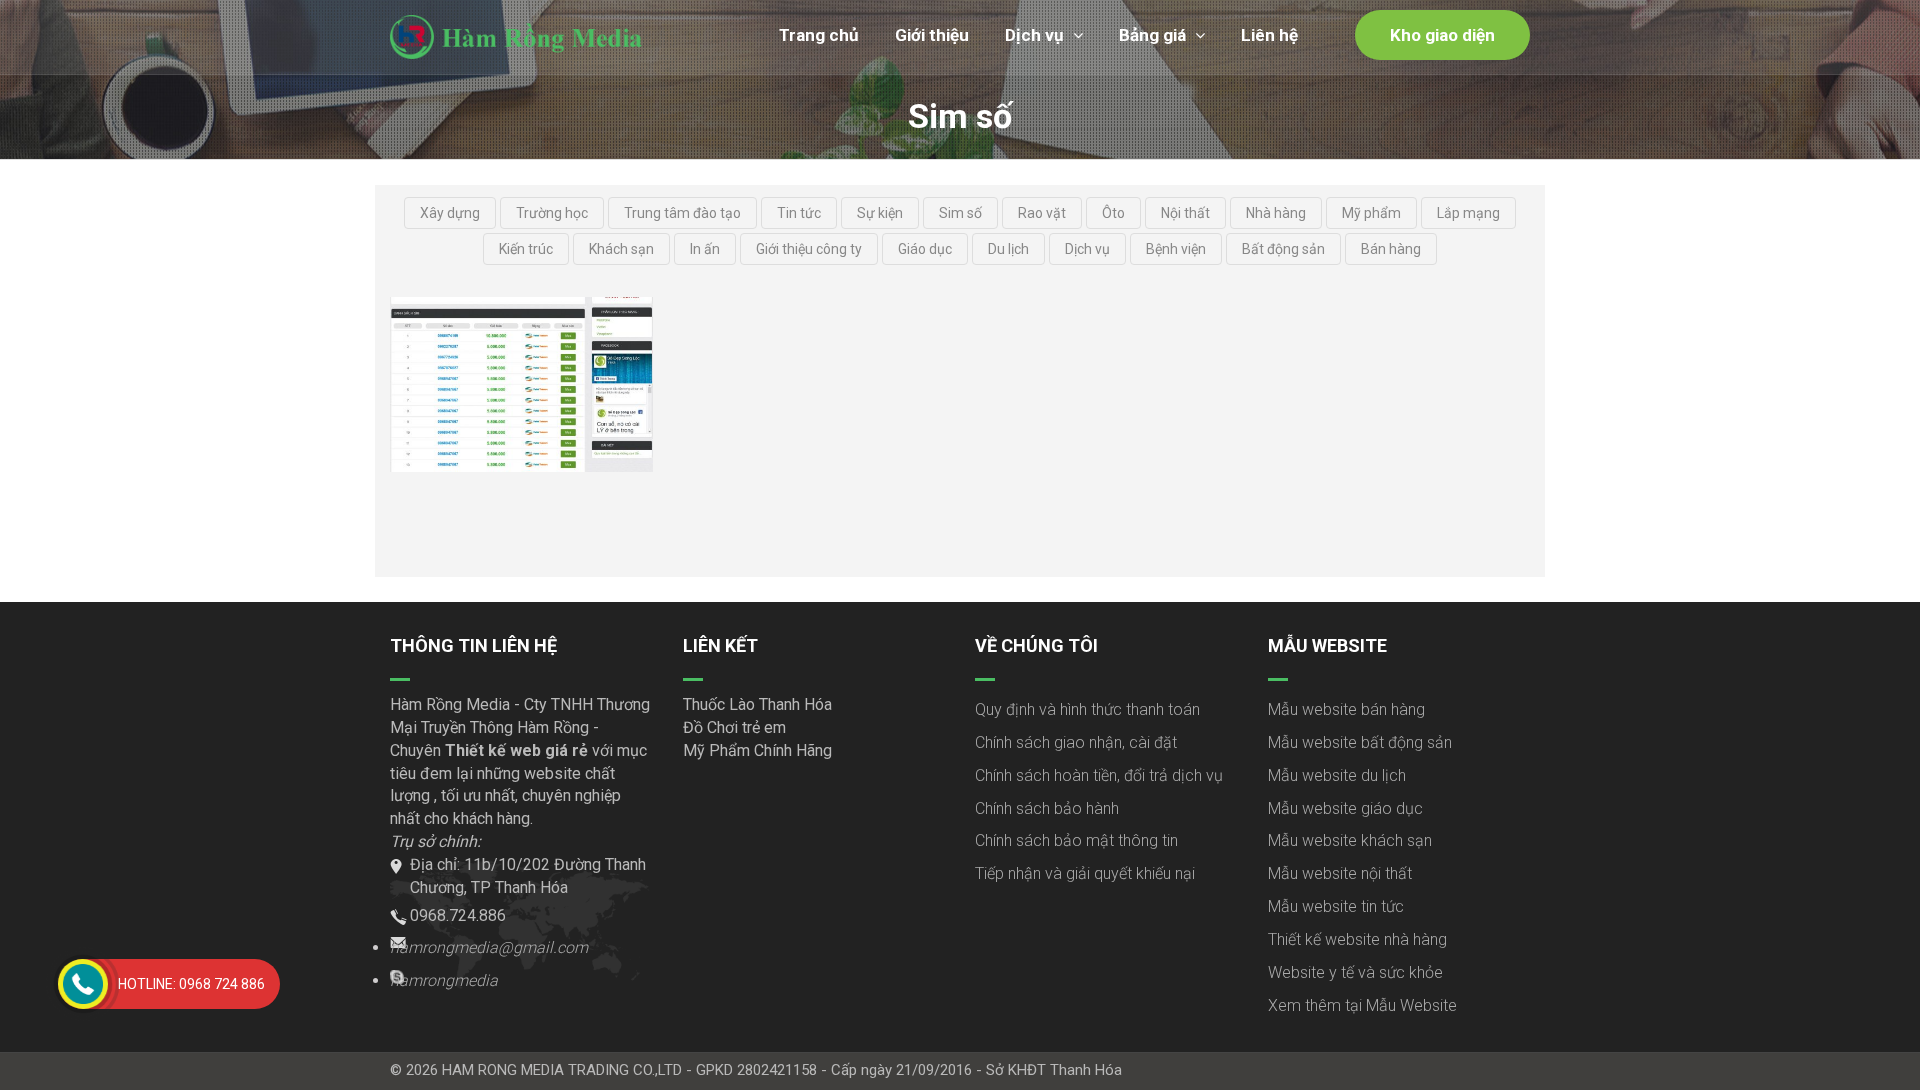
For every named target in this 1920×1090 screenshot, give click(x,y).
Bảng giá (1152, 35)
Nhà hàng (1276, 213)
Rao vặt (1042, 213)
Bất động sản (1283, 249)
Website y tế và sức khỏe (1355, 972)
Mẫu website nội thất (1340, 873)
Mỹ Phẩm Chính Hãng (757, 750)
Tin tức (799, 213)
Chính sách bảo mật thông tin (1076, 840)
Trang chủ (819, 35)
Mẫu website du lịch (1337, 775)
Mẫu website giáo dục (1345, 808)
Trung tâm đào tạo (682, 213)
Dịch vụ (1034, 35)
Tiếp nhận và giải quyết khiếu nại (1085, 873)
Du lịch (1008, 249)
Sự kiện (880, 213)
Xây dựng (450, 213)
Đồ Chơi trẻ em (734, 727)
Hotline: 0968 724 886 (191, 984)
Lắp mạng (1468, 213)
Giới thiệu (932, 35)
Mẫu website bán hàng (1346, 709)
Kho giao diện (1442, 35)
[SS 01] (521, 384)
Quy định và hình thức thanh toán (1087, 709)
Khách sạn (621, 249)
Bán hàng (1391, 249)
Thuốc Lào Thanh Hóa (757, 704)
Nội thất (1185, 213)
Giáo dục (925, 249)
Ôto (1113, 213)
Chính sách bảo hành (1047, 808)
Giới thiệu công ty (809, 249)
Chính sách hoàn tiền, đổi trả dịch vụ (1099, 775)
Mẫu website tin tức (1336, 906)
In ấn (705, 249)
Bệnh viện (1176, 249)
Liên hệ (1269, 35)
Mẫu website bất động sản (1360, 742)
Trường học (552, 213)
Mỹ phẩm (1371, 213)
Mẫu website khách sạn (1350, 840)
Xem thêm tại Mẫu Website (1362, 1005)
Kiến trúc (526, 249)
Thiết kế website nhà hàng (1357, 939)
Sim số (960, 213)
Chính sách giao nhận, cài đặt (1076, 742)
